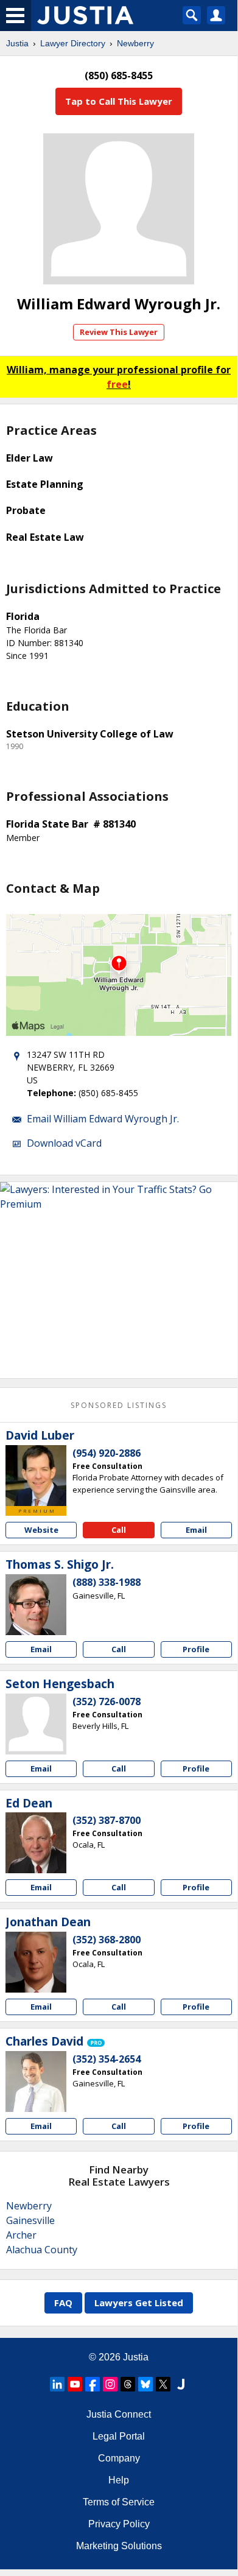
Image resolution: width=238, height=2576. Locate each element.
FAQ (63, 2303)
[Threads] (128, 2384)
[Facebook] (93, 2384)
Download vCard (64, 1143)
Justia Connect (119, 2414)
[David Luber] (36, 1476)
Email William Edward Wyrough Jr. (103, 1119)
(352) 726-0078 (107, 1701)
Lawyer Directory (73, 43)
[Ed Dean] (36, 1843)
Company (119, 2458)
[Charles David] (36, 2082)
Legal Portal (119, 2436)
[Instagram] (110, 2384)
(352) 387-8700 (107, 1820)
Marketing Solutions (119, 2546)
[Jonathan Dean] (36, 1962)
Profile (196, 1649)
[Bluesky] (145, 2384)
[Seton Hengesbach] (36, 1724)
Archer (21, 2235)
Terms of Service (119, 2502)
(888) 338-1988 (107, 1582)
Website (41, 1530)
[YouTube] (75, 2384)
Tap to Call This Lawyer (119, 101)
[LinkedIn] (57, 2384)
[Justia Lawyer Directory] (181, 2384)
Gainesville (30, 2220)
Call (119, 1530)
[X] (163, 2384)
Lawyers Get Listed (139, 2303)
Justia (17, 43)
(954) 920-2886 (107, 1453)
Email (196, 1530)
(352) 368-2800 (107, 1940)
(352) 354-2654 (107, 2059)
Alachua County (42, 2250)
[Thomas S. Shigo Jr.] (36, 1605)
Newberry (135, 43)
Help (119, 2480)
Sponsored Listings (119, 1405)
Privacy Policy (119, 2524)
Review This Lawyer (119, 332)
